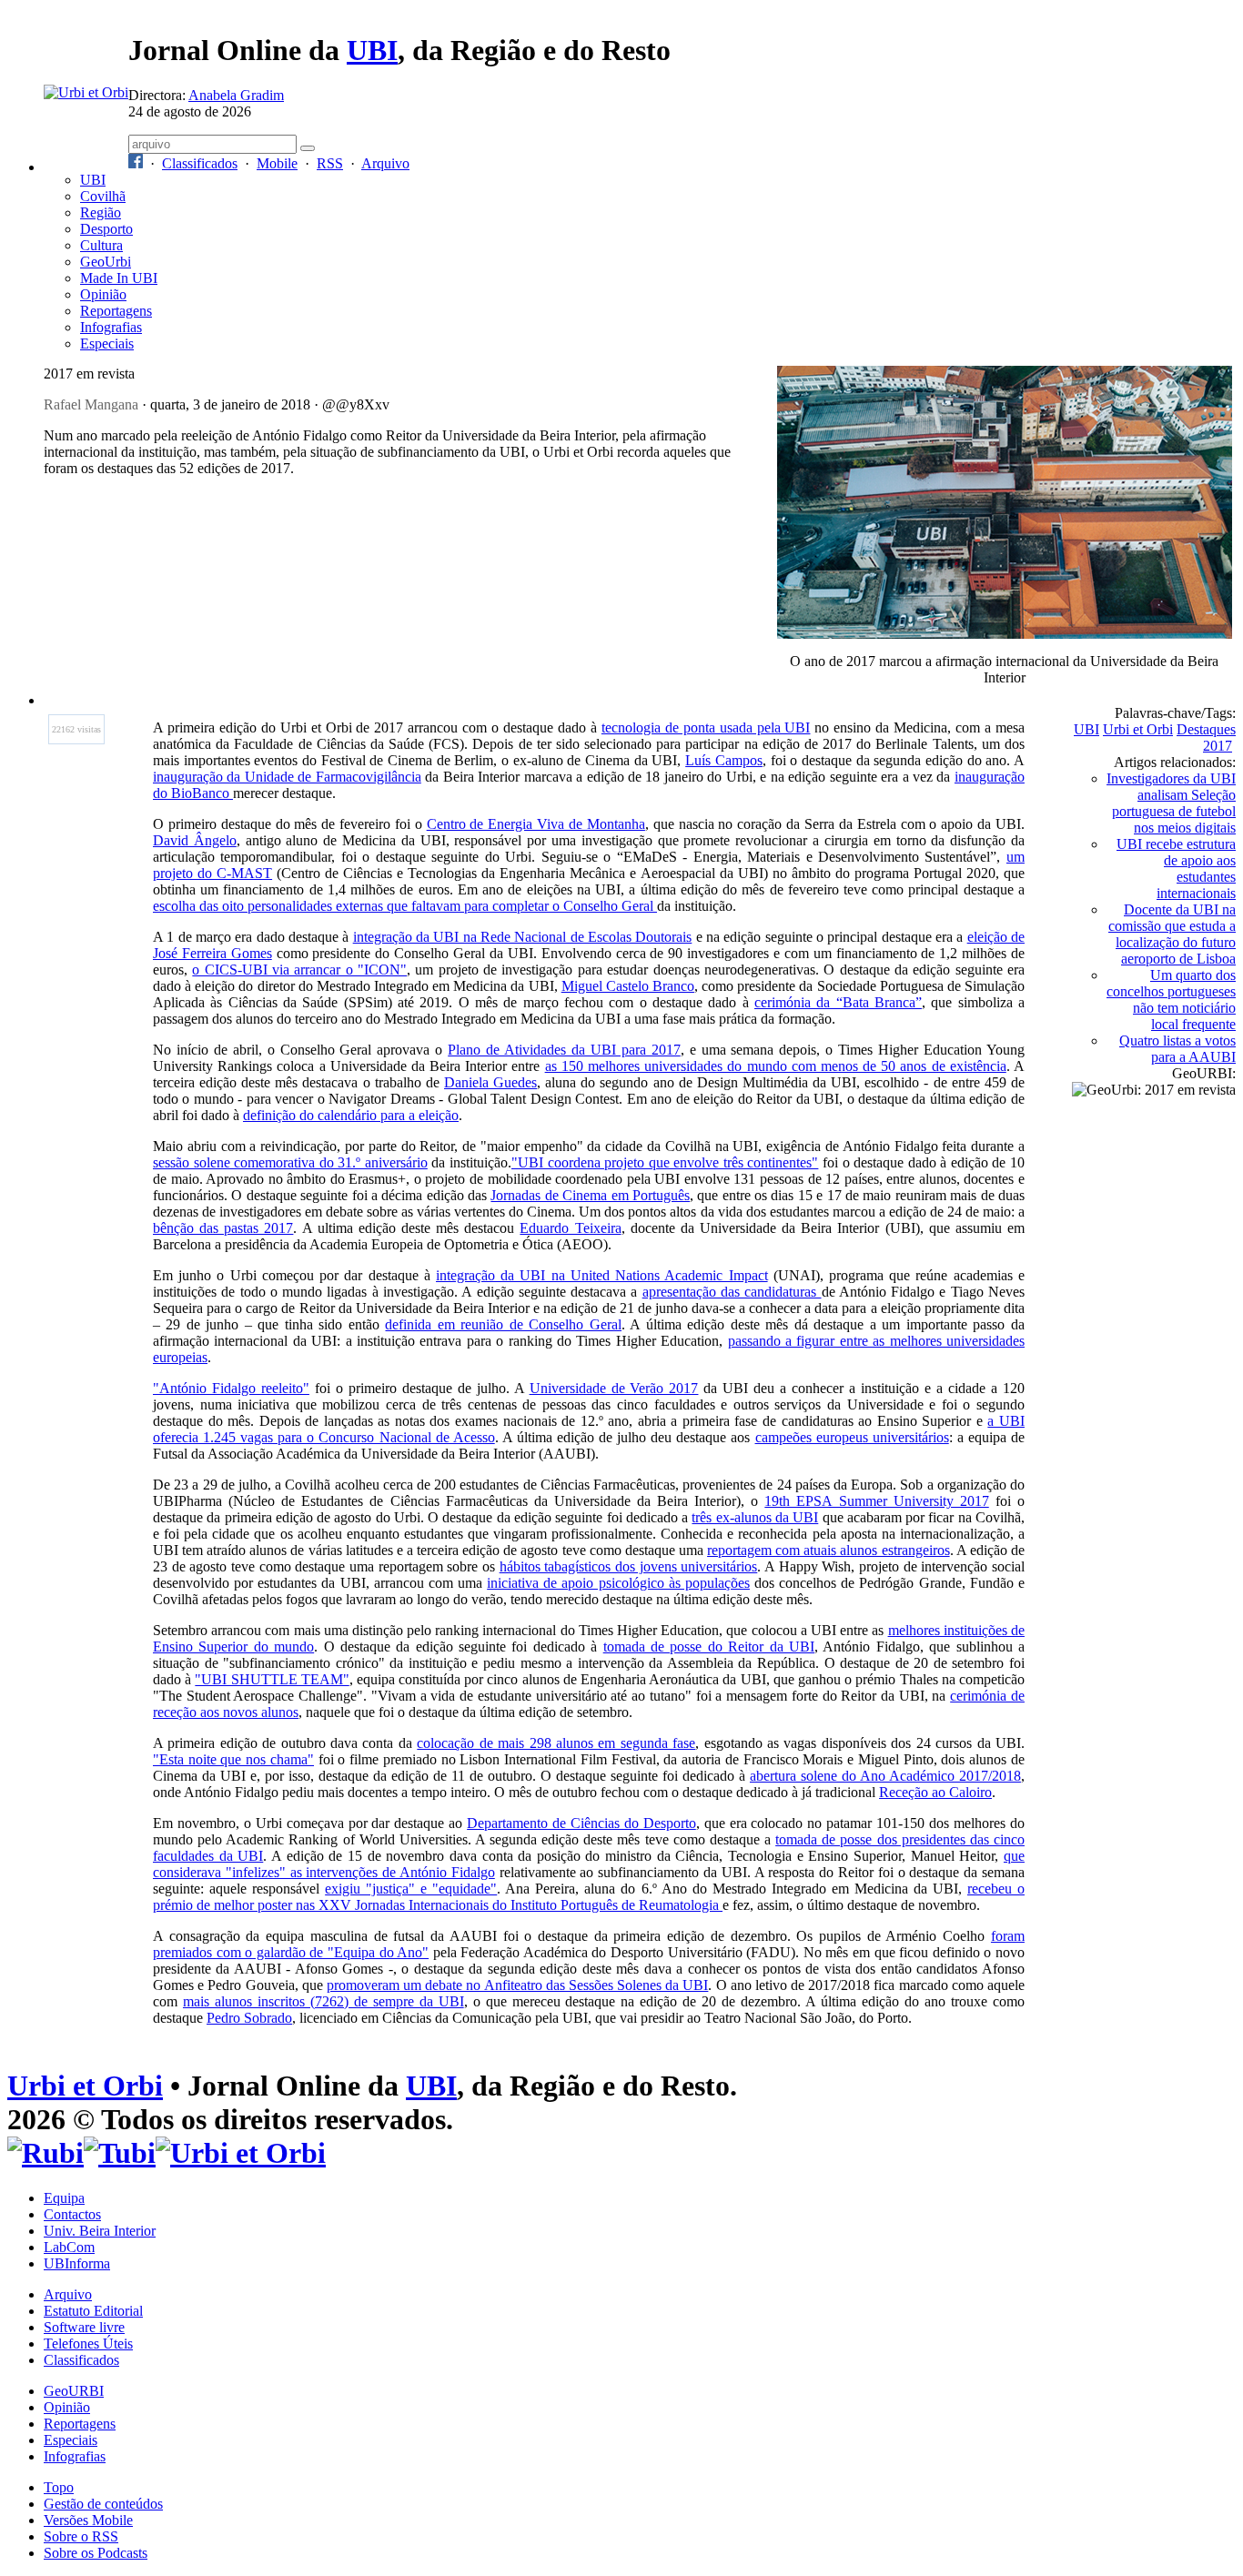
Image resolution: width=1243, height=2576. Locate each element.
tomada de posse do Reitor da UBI (709, 1647)
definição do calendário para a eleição (351, 1115)
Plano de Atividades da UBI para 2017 (564, 1050)
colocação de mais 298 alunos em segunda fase (556, 1743)
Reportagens (116, 311)
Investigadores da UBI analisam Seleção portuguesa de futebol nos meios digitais (1171, 803)
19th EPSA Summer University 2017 (876, 1501)
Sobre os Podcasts (96, 2553)
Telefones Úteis (88, 2344)
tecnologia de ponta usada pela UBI (706, 727)
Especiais (107, 343)
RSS (330, 163)
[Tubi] (120, 2153)
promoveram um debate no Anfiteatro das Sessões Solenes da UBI (518, 1985)
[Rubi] (45, 2153)
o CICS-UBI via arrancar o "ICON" (299, 970)
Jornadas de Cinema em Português (590, 1195)
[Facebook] (136, 163)
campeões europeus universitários (852, 1437)
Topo (59, 2487)
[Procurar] (308, 148)
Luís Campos (724, 760)
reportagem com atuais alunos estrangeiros (829, 1550)
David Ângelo (195, 840)
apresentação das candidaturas (732, 1292)
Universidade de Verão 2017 (614, 1388)
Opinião (103, 294)
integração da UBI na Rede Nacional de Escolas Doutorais (523, 937)
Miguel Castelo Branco (628, 986)
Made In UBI (119, 278)
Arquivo (385, 163)
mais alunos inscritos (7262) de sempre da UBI (323, 2001)
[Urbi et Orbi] (241, 2153)
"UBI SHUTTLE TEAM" (272, 1679)
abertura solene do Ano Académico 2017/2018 (885, 1776)
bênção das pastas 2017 (223, 1228)
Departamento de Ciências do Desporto (581, 1823)
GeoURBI (74, 2391)
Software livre (84, 2327)
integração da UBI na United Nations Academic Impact (602, 1275)
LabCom (69, 2247)
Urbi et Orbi (1138, 729)
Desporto (106, 229)
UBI (372, 50)
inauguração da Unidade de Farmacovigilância (287, 777)
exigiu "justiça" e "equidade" (411, 1889)
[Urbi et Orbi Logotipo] (86, 92)
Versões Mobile (88, 2520)
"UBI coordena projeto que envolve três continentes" (665, 1162)
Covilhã (103, 196)
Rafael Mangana (91, 404)
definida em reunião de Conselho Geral (503, 1324)
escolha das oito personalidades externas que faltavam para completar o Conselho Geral (405, 906)
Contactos (72, 2214)
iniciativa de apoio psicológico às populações (618, 1583)
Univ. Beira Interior (100, 2231)
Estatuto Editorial (93, 2311)
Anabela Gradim (236, 95)
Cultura (101, 245)
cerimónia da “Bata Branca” (838, 1002)
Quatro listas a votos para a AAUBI (1177, 1049)
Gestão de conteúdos (103, 2504)
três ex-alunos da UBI (755, 1517)
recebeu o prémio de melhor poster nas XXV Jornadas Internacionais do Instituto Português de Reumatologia (589, 1897)
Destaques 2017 (1206, 737)
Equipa (64, 2198)
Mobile (277, 163)
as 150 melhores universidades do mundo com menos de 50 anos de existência (776, 1066)
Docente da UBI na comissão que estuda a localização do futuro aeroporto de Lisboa (1172, 934)
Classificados (200, 163)
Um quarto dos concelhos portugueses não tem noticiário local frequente (1171, 1000)
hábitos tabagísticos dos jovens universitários (629, 1566)
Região (101, 212)
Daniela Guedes (490, 1082)
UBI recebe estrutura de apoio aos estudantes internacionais (1176, 869)
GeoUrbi (106, 262)
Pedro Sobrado (249, 2018)
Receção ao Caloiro (935, 1792)
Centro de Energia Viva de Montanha (536, 824)
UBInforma (77, 2263)
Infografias (111, 327)
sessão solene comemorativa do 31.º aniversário (290, 1162)
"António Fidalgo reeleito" (231, 1388)
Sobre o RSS (81, 2536)
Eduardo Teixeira (570, 1228)
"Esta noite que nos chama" (233, 1759)
